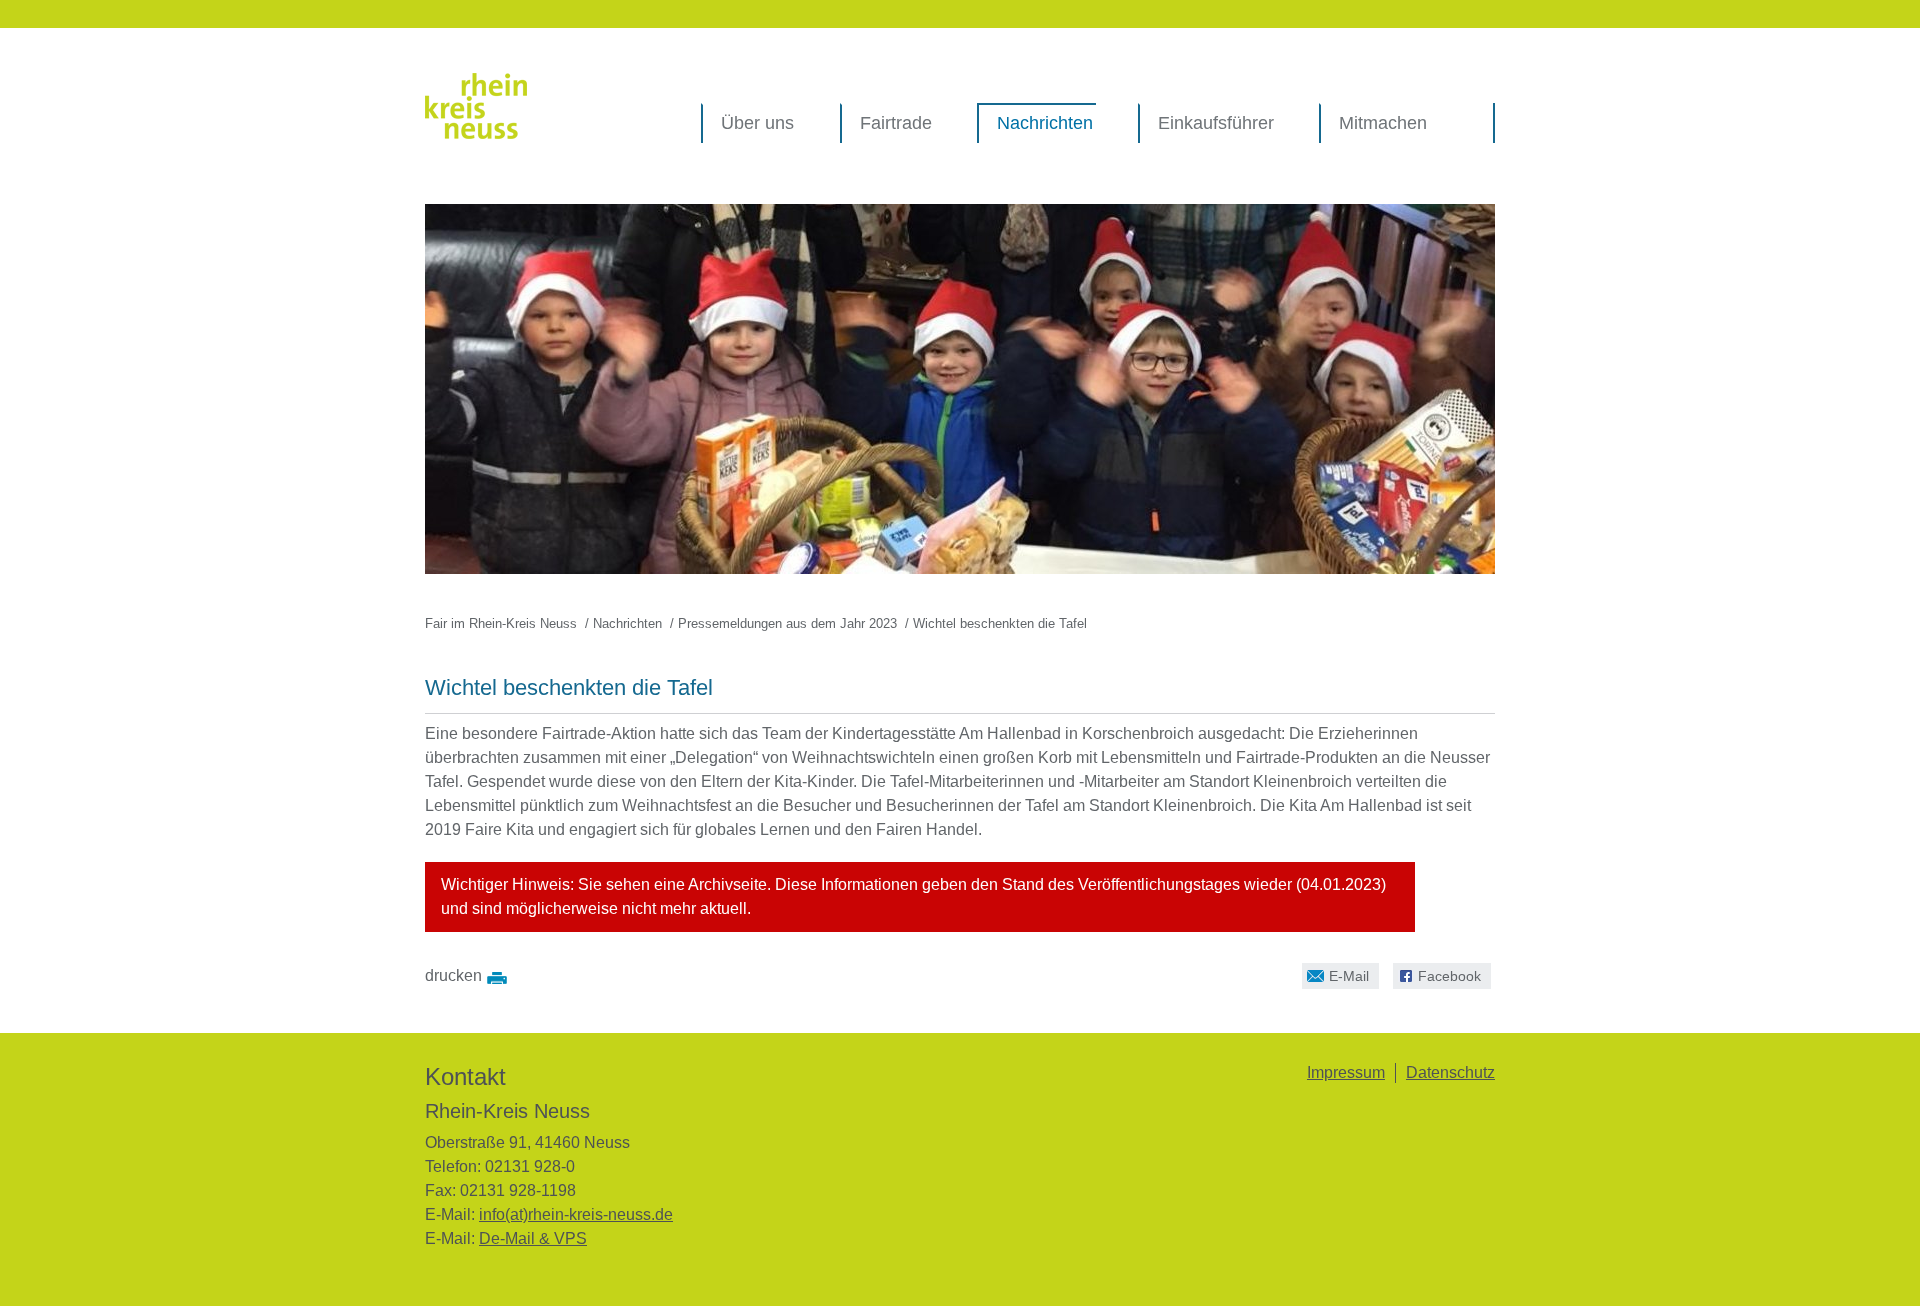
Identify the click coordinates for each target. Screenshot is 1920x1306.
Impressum (1346, 1072)
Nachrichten (1045, 123)
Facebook (1437, 973)
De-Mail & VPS (533, 1238)
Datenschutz (1450, 1072)
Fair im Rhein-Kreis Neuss (501, 623)
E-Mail (1335, 973)
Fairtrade (896, 123)
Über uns (757, 123)
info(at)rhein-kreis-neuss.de (576, 1214)
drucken (453, 975)
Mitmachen (1383, 123)
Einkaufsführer (1216, 123)
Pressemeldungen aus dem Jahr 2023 (787, 623)
